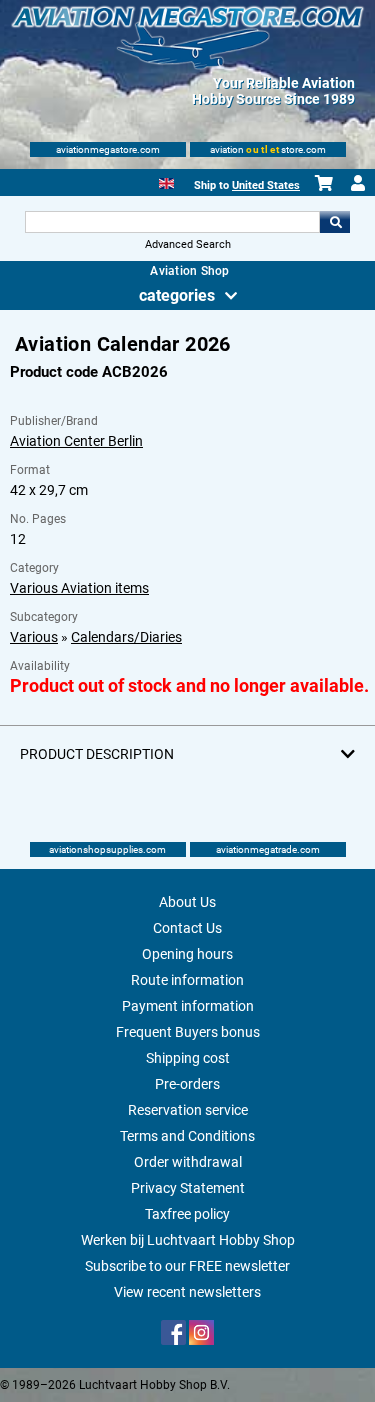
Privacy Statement (188, 1188)
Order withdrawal (188, 1162)
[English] (166, 181)
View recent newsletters (187, 1292)
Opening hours (187, 954)
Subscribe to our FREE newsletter (187, 1266)
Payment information (188, 1006)
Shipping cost (188, 1058)
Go (335, 222)
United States (266, 185)
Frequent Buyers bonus (188, 1032)
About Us (187, 902)
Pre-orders (187, 1084)
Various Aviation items (79, 588)
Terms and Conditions (187, 1136)
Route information (187, 980)
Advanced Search (188, 244)
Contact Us (187, 928)
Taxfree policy (187, 1214)
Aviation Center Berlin (76, 441)
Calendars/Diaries (126, 637)
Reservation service (188, 1110)
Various (34, 637)
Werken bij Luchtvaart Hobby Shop (188, 1240)
